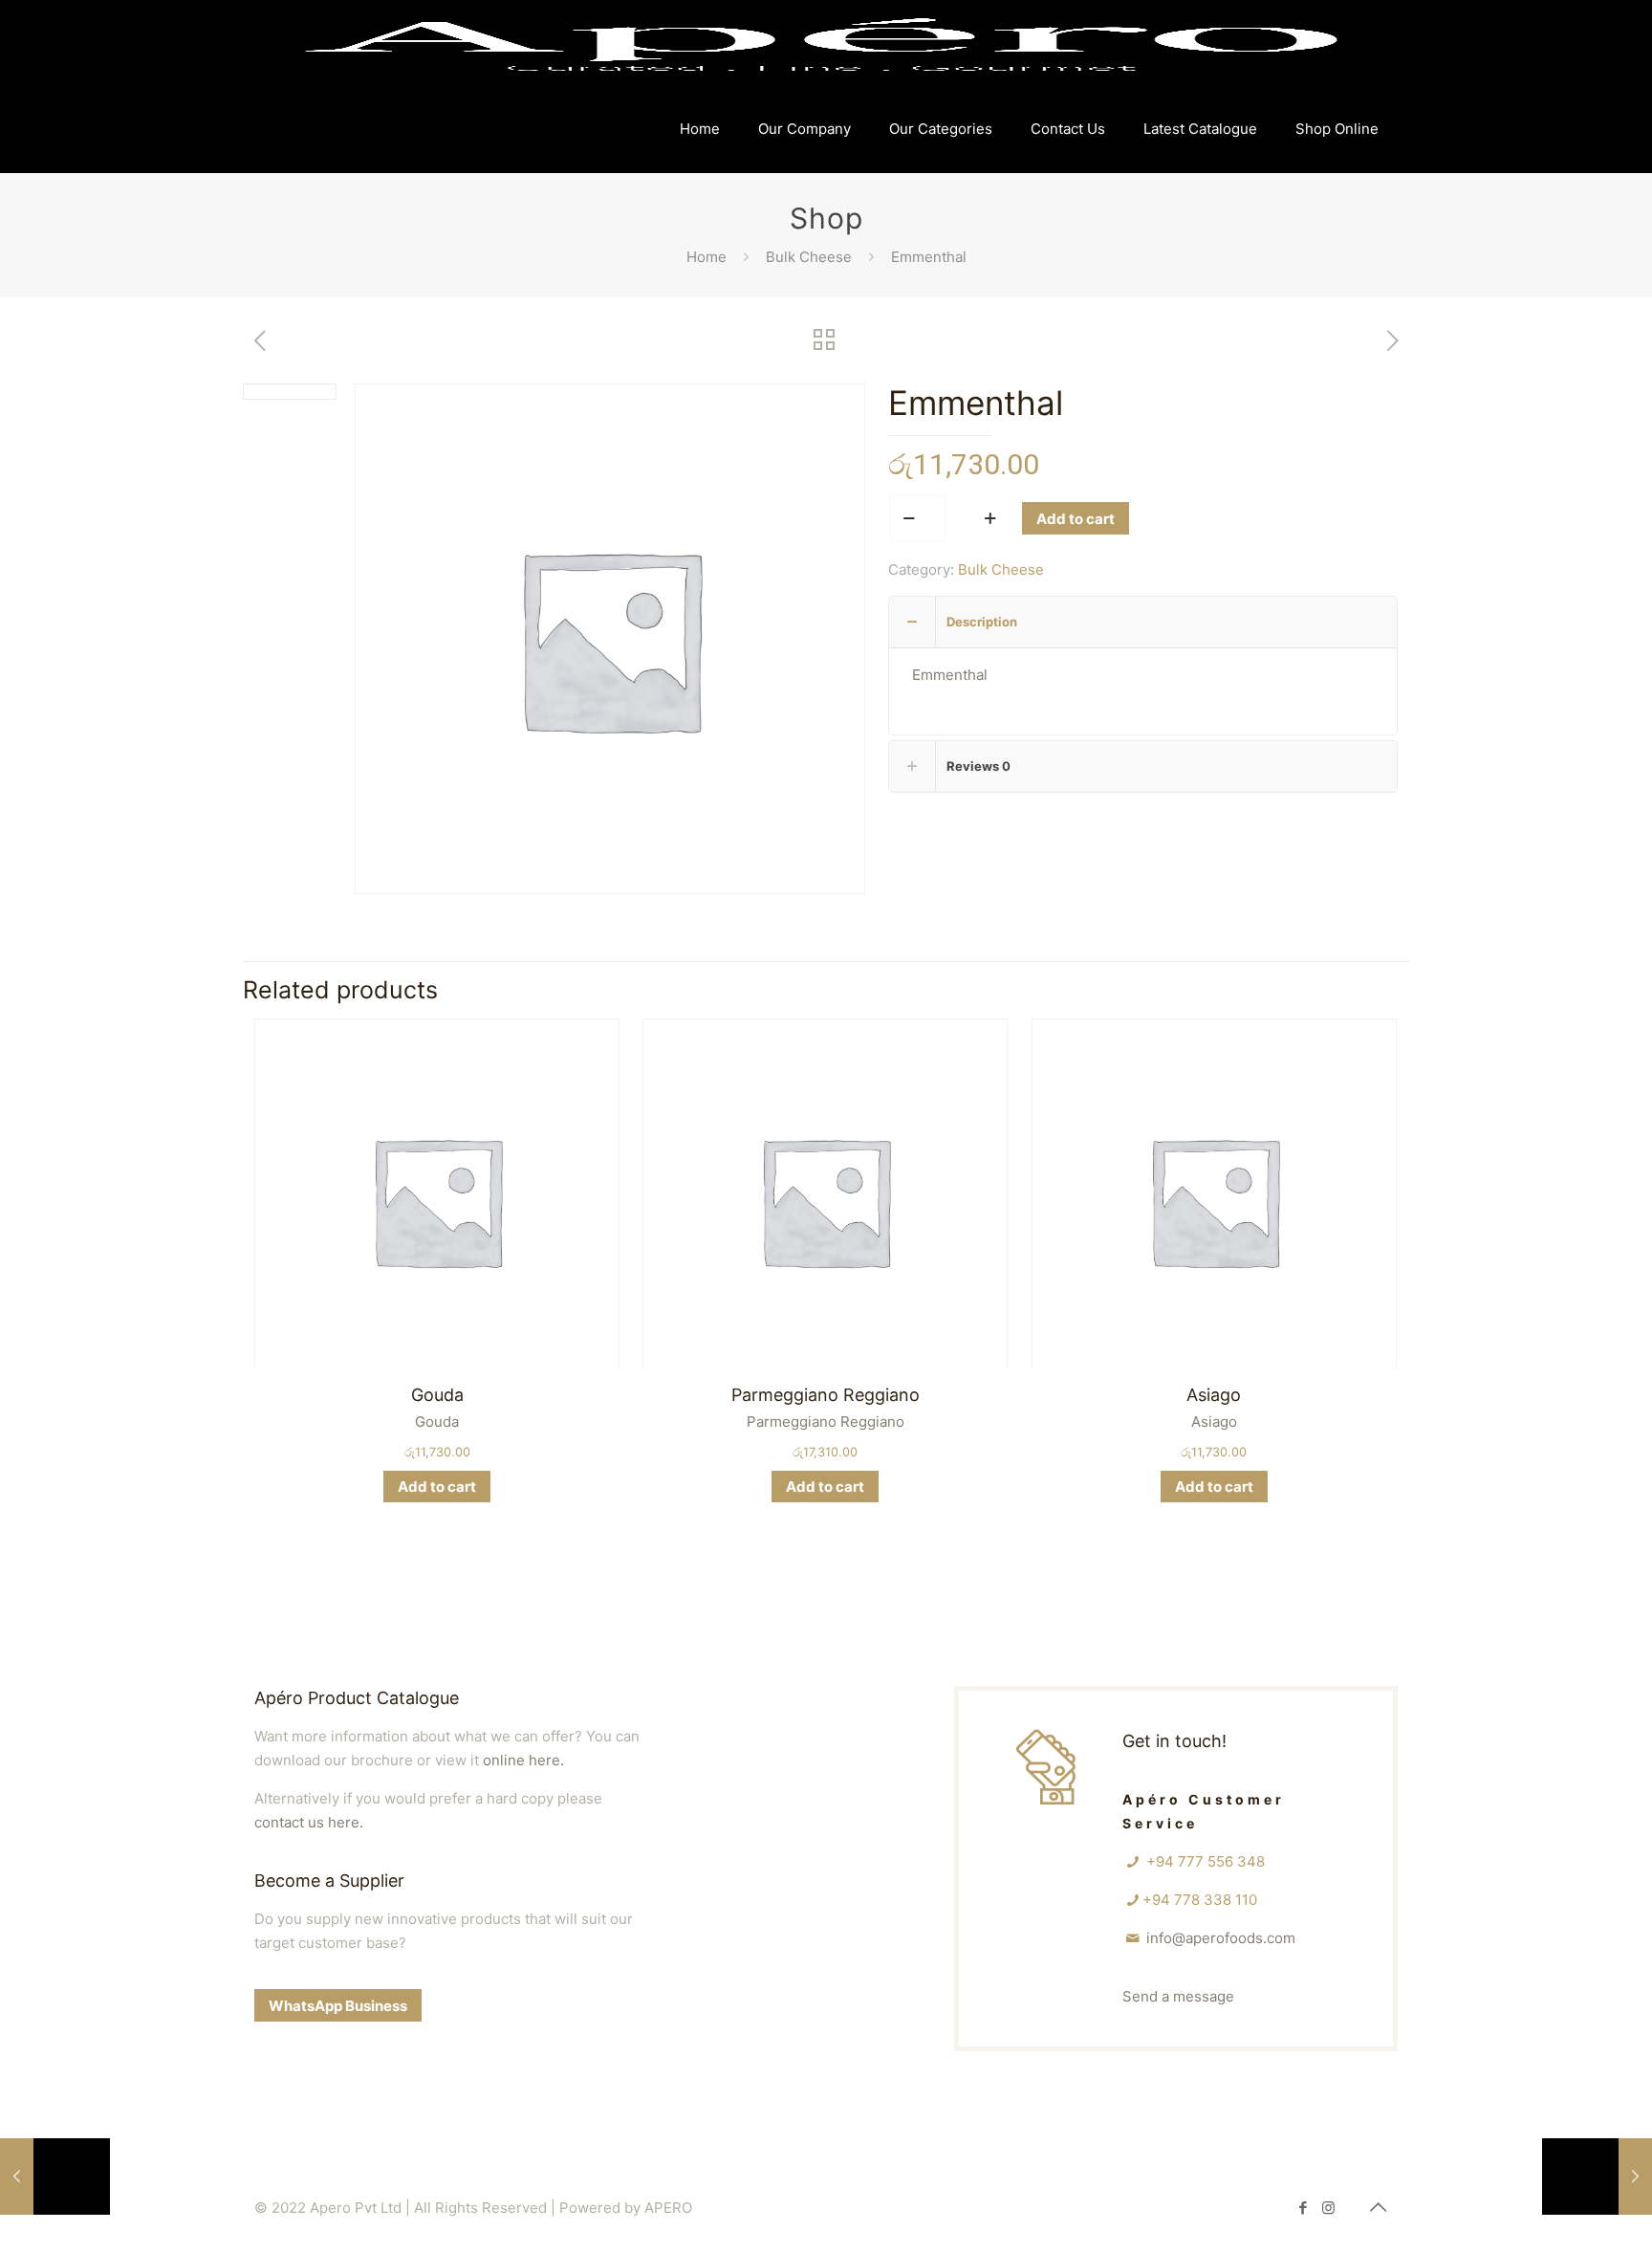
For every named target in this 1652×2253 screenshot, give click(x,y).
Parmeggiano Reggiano (826, 1395)
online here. (523, 1760)
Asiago (1214, 1395)
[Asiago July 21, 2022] (55, 2176)
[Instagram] (1328, 2208)
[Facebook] (1303, 2208)
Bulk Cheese (809, 257)
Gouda (437, 1395)
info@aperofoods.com (1221, 1938)
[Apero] (821, 43)
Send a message (1178, 1996)
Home (706, 257)
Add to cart (1076, 519)
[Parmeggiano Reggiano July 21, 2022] (1597, 2176)
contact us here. (309, 1822)
